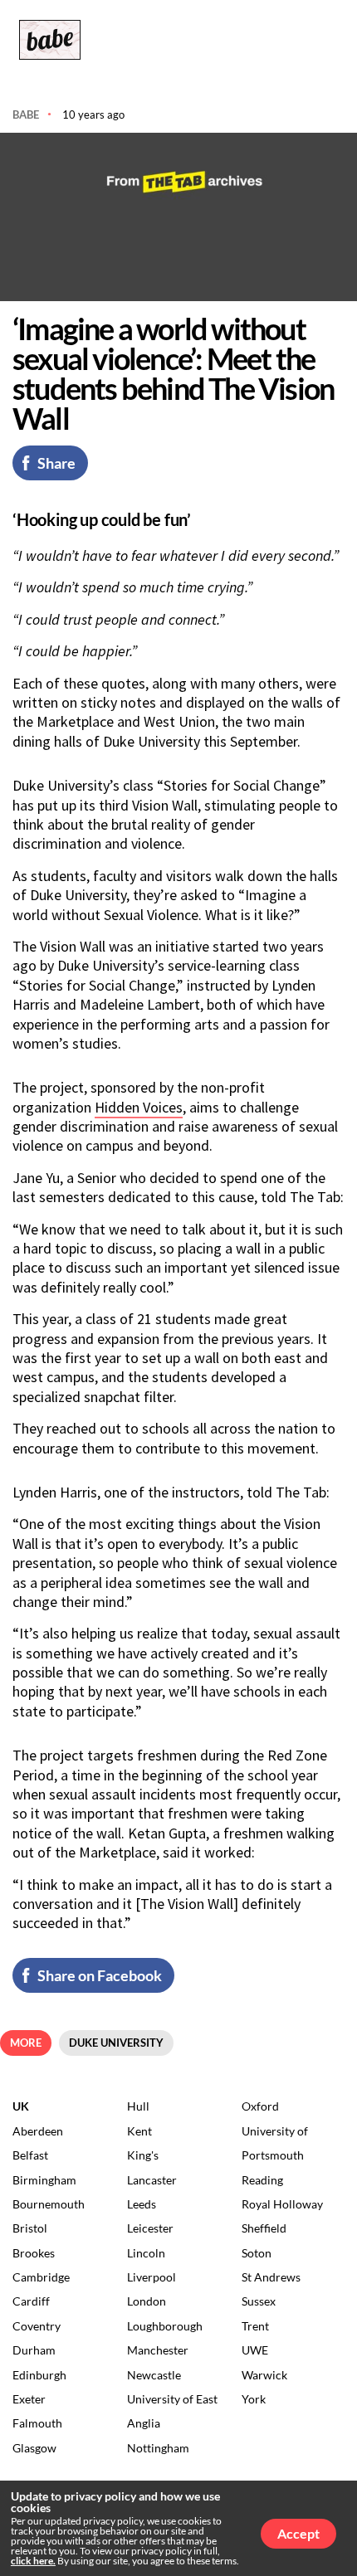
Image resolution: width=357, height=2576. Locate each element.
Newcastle (154, 2375)
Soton (257, 2253)
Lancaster (152, 2180)
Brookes (34, 2253)
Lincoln (146, 2253)
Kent (139, 2131)
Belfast (30, 2155)
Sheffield (264, 2228)
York (254, 2399)
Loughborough (165, 2326)
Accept (298, 2533)
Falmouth (37, 2423)
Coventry (37, 2326)
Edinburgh (39, 2375)
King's (143, 2155)
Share (56, 463)
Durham (34, 2350)
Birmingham (44, 2180)
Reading (262, 2180)
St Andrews (271, 2277)
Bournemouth (49, 2204)
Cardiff (31, 2301)
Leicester (150, 2228)
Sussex (259, 2301)
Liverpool (152, 2277)
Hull (138, 2106)
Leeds (142, 2204)
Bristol (30, 2228)
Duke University (116, 2043)
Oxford (260, 2106)
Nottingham (158, 2448)
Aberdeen (38, 2131)
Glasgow (34, 2448)
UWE (255, 2350)
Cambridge (41, 2277)
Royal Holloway (282, 2204)
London (147, 2301)
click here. (33, 2561)
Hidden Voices (139, 1107)
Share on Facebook (100, 1975)
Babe (26, 114)
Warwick (264, 2375)
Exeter (29, 2399)
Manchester (158, 2350)
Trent (255, 2326)
